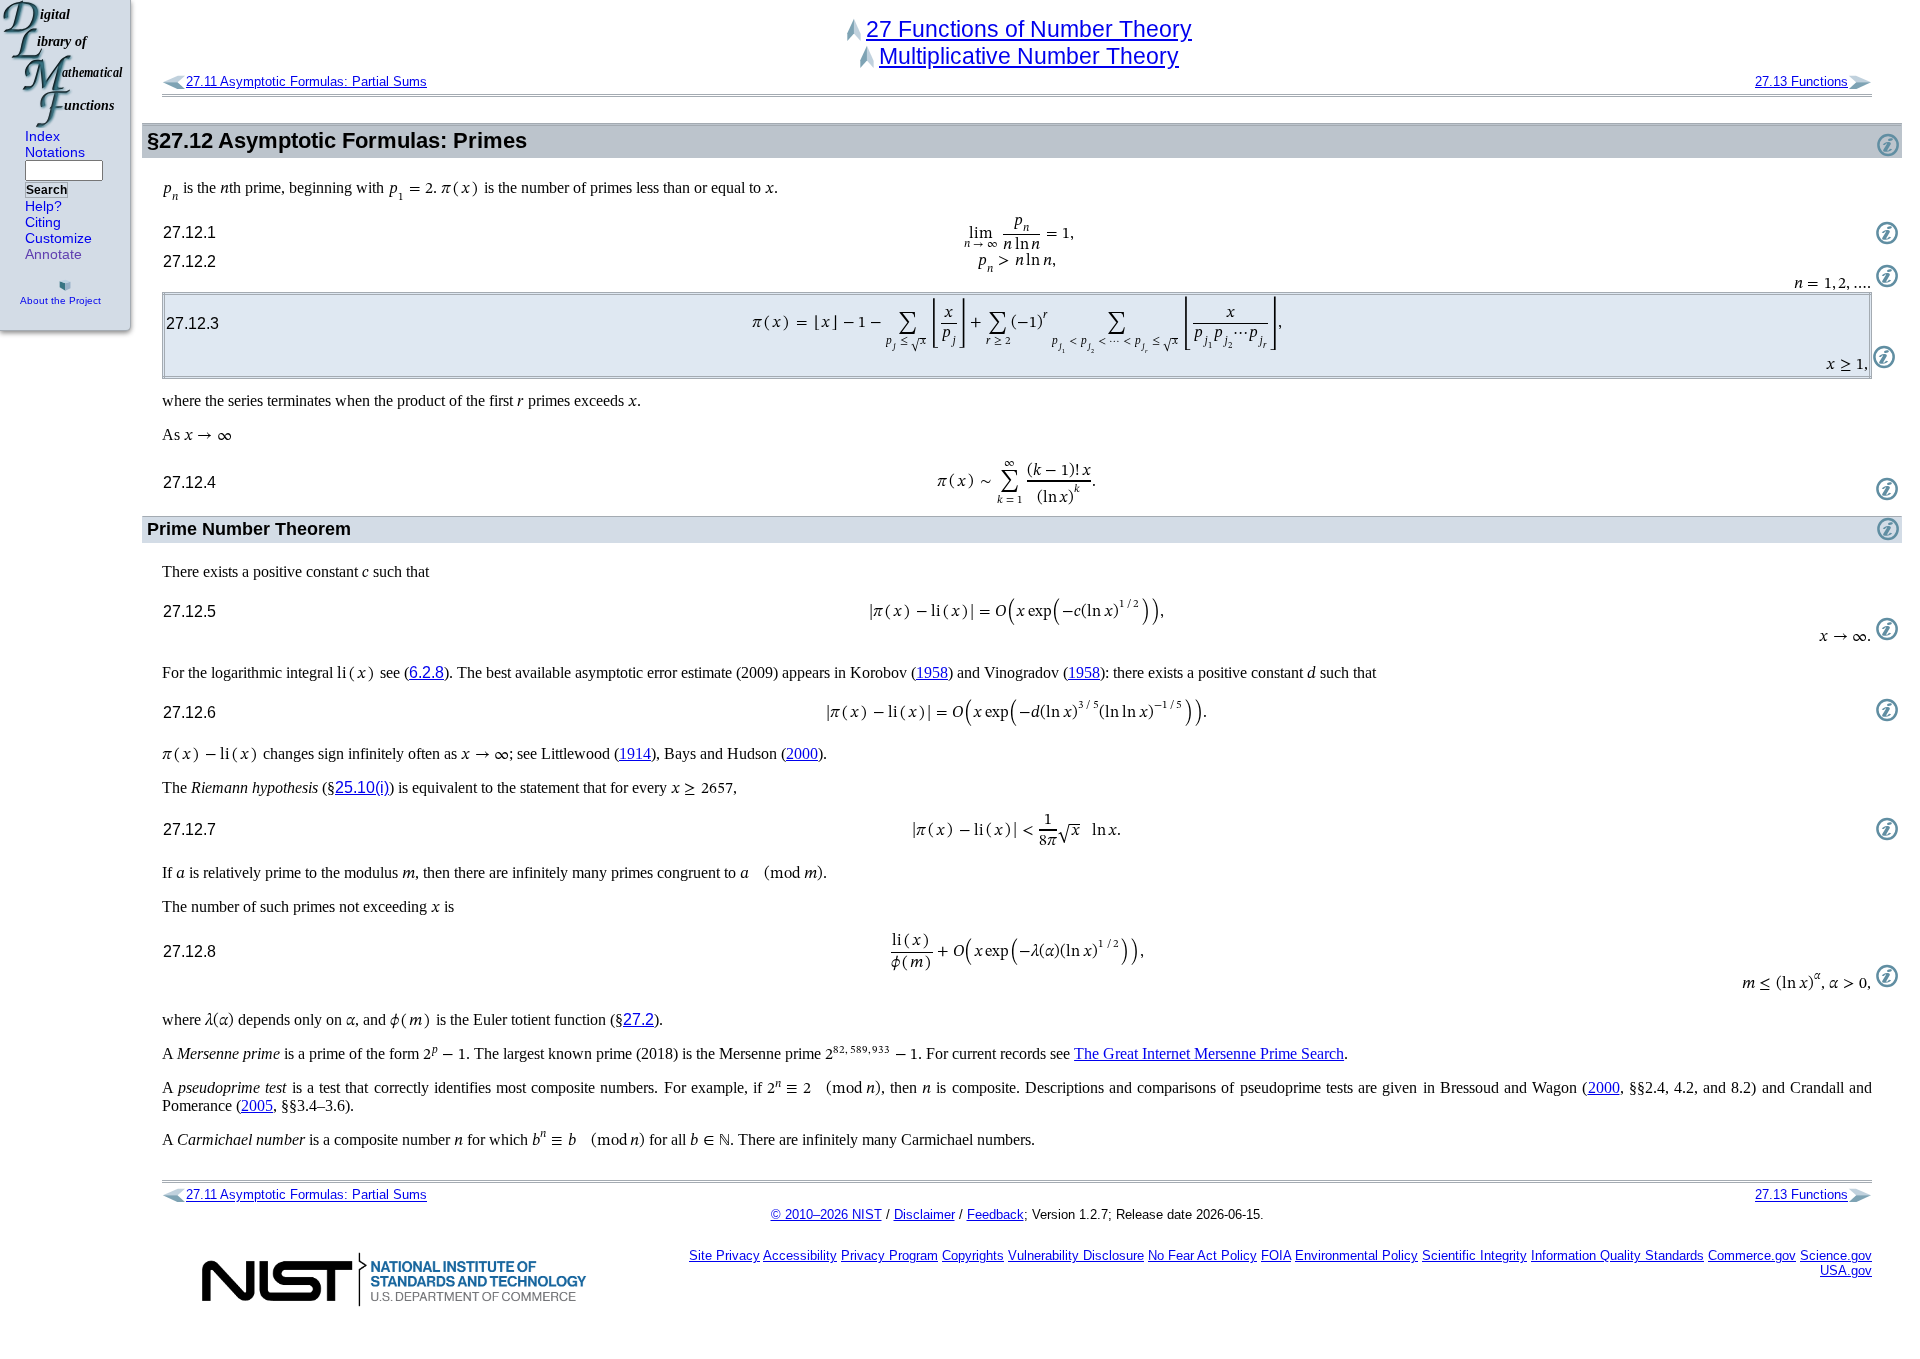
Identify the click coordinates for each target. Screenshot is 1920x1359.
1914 (635, 753)
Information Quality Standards (1617, 1255)
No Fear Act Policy (1202, 1255)
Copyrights (973, 1255)
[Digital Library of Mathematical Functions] (64, 64)
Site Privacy (724, 1255)
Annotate (53, 254)
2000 (802, 753)
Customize (58, 238)
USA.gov (1846, 1270)
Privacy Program (889, 1255)
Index (42, 136)
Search (46, 190)
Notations (55, 152)
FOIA (1276, 1255)
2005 (257, 1105)
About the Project (60, 300)
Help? (43, 206)
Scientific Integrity (1474, 1255)
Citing (43, 222)
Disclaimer (924, 1214)
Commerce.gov (1752, 1255)
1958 (932, 672)
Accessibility (800, 1255)
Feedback (995, 1214)
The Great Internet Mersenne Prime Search (1209, 1053)
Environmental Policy (1356, 1255)
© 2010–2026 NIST (826, 1214)
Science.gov (1836, 1255)
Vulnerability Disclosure (1076, 1255)
